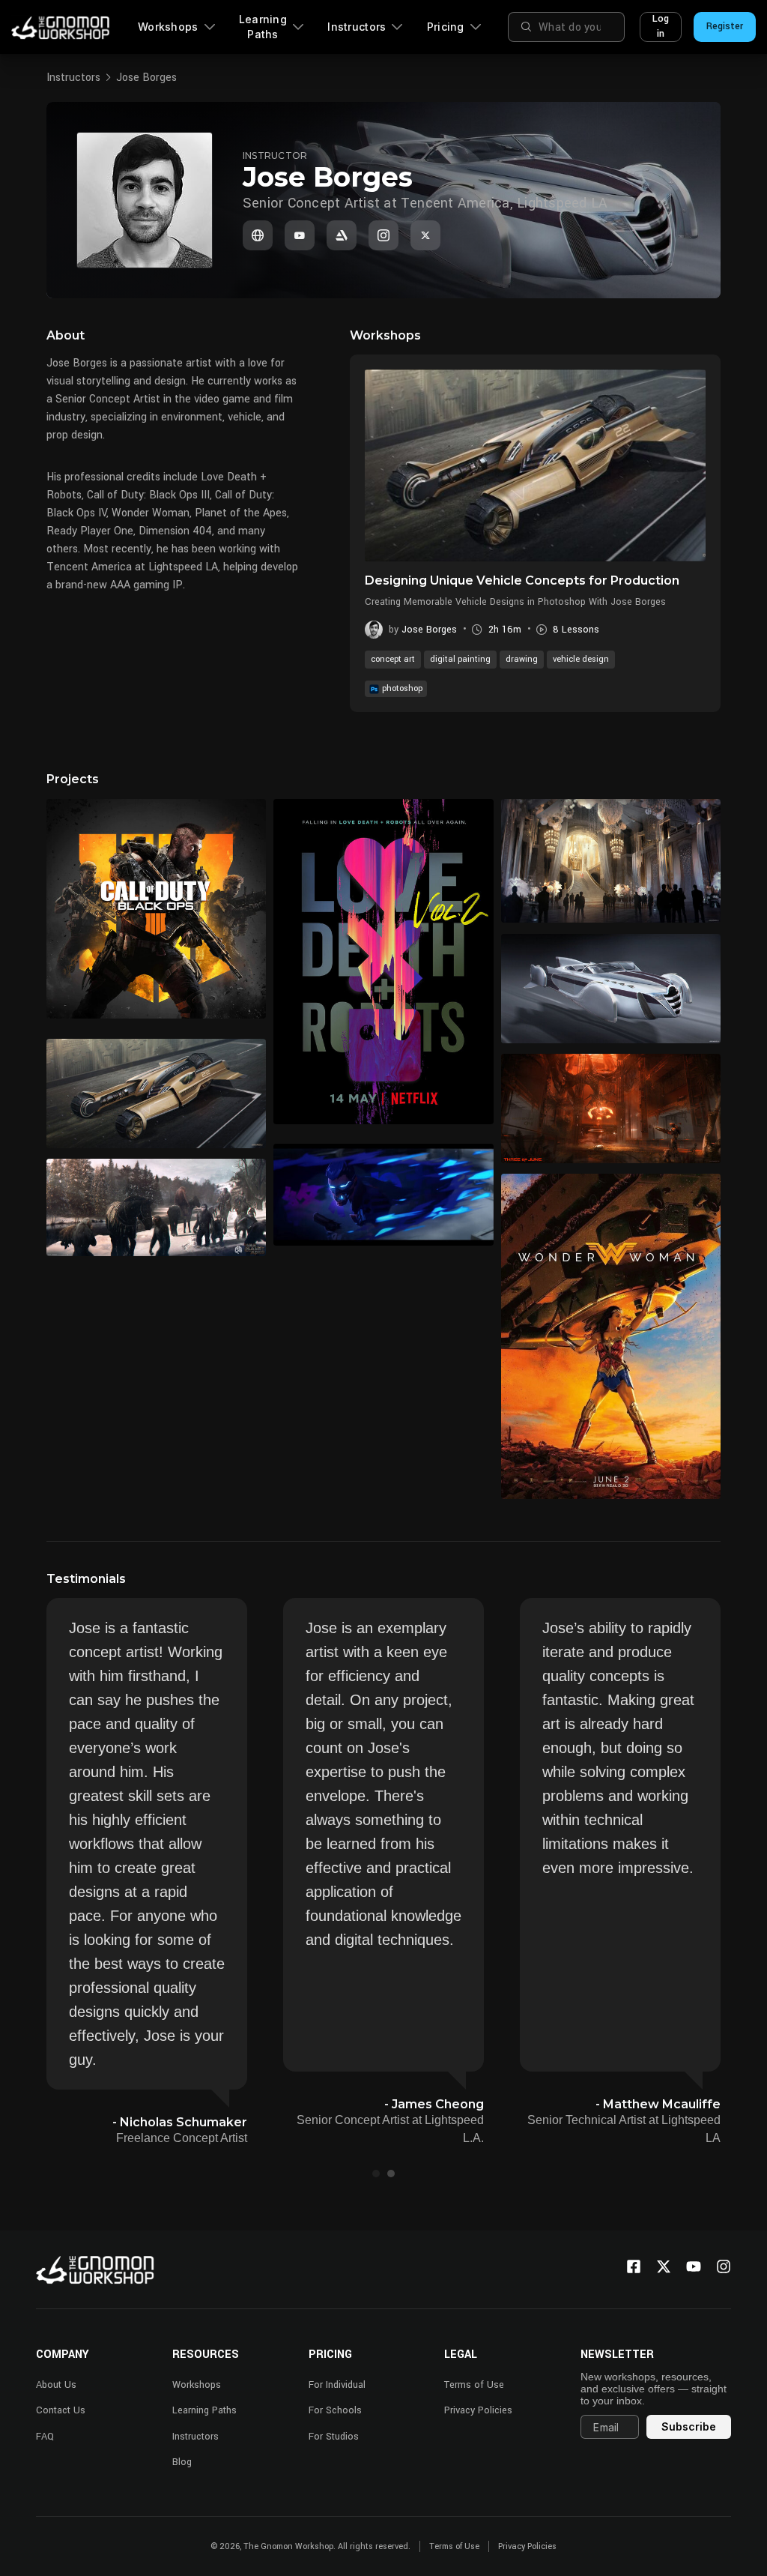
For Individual (337, 2385)
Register (725, 26)
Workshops (168, 27)
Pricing (446, 27)
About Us (56, 2385)
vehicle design (581, 659)
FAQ (45, 2437)
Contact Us (61, 2410)
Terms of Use (474, 2385)
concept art (393, 659)
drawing (522, 659)
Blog (182, 2462)
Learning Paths (263, 27)
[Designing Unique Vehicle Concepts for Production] (535, 465)
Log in (661, 26)
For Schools (335, 2410)
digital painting (460, 659)
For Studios (334, 2437)
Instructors (357, 27)
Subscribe (689, 2426)
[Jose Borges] (258, 235)
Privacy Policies (478, 2410)
